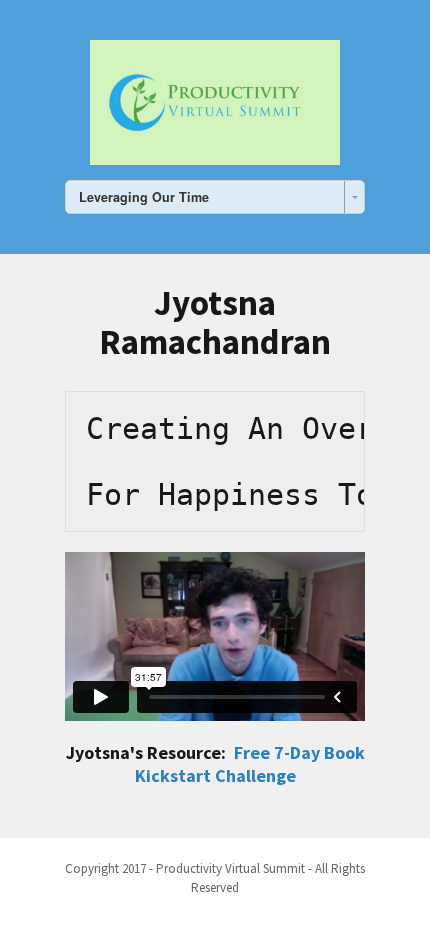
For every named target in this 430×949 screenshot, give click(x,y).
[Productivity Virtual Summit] (215, 99)
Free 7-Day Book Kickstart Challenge (250, 764)
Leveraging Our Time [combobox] (144, 197)
